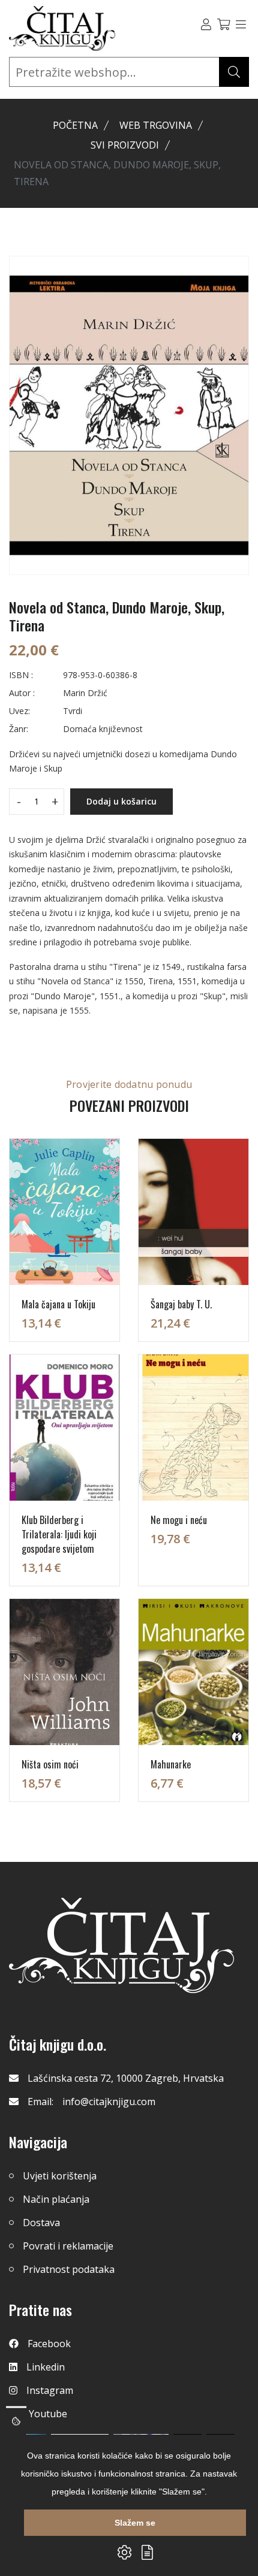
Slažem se (135, 2523)
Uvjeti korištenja (60, 2176)
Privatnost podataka (69, 2269)
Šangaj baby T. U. (181, 1304)
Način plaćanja (56, 2199)
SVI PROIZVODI (125, 145)
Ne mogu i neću (179, 1520)
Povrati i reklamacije (68, 2246)
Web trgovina (156, 125)
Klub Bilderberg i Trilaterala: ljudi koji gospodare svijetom (59, 1534)
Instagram (50, 2390)
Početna (75, 125)
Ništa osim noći (50, 1764)
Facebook (49, 2344)
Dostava (41, 2223)
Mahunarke (171, 1764)
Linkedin (46, 2367)
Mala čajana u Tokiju (58, 1304)
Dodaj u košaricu (121, 801)
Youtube (48, 2414)
